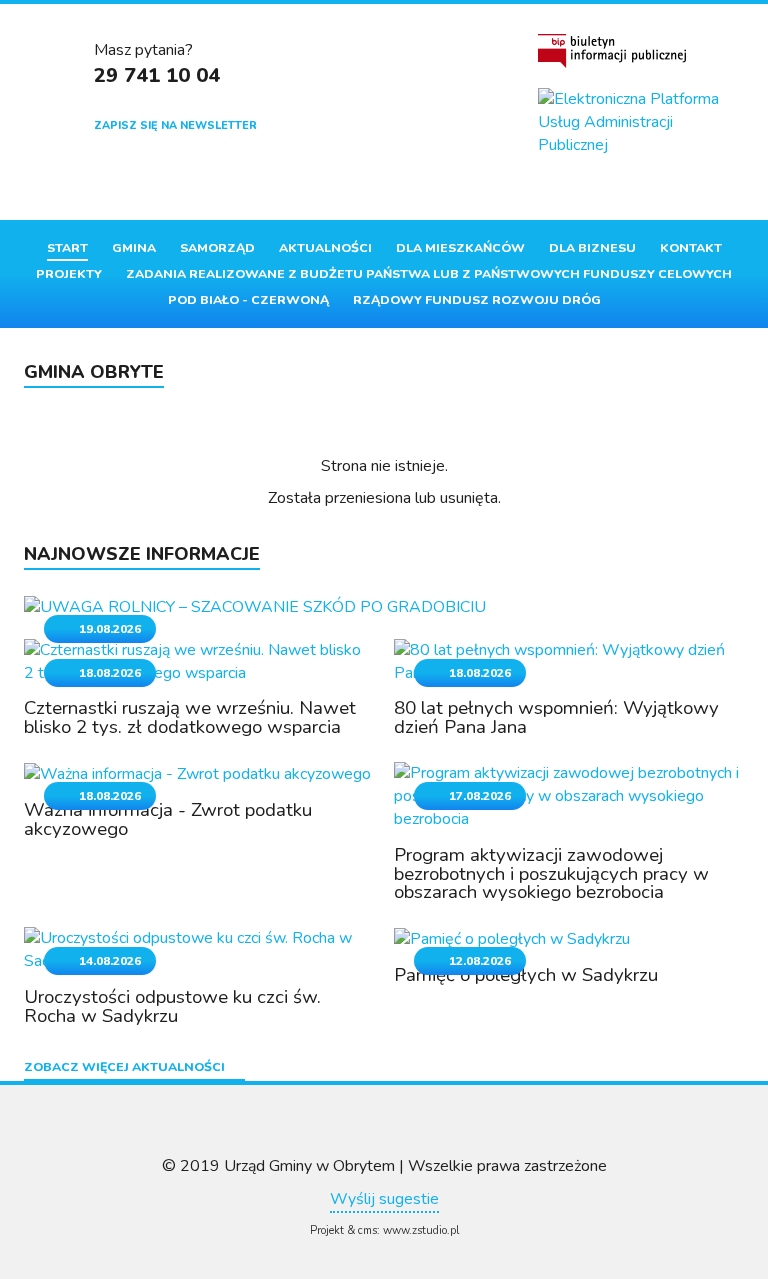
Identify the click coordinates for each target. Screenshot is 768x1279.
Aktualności (325, 248)
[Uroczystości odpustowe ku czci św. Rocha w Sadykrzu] (199, 949)
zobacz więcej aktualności (124, 1068)
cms (367, 1230)
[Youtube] (587, 188)
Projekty (69, 274)
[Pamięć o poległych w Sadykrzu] (512, 938)
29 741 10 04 (157, 75)
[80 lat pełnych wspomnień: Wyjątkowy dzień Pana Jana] (569, 660)
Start (67, 248)
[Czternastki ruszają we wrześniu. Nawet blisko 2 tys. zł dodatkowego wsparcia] (199, 660)
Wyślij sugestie (384, 1199)
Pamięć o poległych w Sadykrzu (526, 975)
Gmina (134, 248)
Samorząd (217, 248)
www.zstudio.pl (421, 1230)
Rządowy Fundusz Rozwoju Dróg (477, 300)
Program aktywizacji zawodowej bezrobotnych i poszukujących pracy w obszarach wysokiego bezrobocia (551, 874)
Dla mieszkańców (460, 248)
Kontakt (691, 248)
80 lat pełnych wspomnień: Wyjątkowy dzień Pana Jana (556, 717)
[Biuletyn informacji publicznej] (612, 51)
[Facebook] (554, 188)
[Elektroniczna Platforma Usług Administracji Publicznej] (641, 122)
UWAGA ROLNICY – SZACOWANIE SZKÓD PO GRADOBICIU (318, 589)
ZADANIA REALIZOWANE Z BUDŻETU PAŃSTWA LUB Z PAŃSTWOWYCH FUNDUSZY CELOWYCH (429, 274)
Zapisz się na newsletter (175, 125)
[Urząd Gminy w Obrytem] (423, 94)
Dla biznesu (592, 248)
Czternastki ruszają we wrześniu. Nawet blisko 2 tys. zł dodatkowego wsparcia (190, 717)
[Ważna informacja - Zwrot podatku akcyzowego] (197, 773)
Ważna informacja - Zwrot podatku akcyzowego (168, 819)
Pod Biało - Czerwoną (248, 300)
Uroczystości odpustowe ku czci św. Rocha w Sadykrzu (172, 1006)
